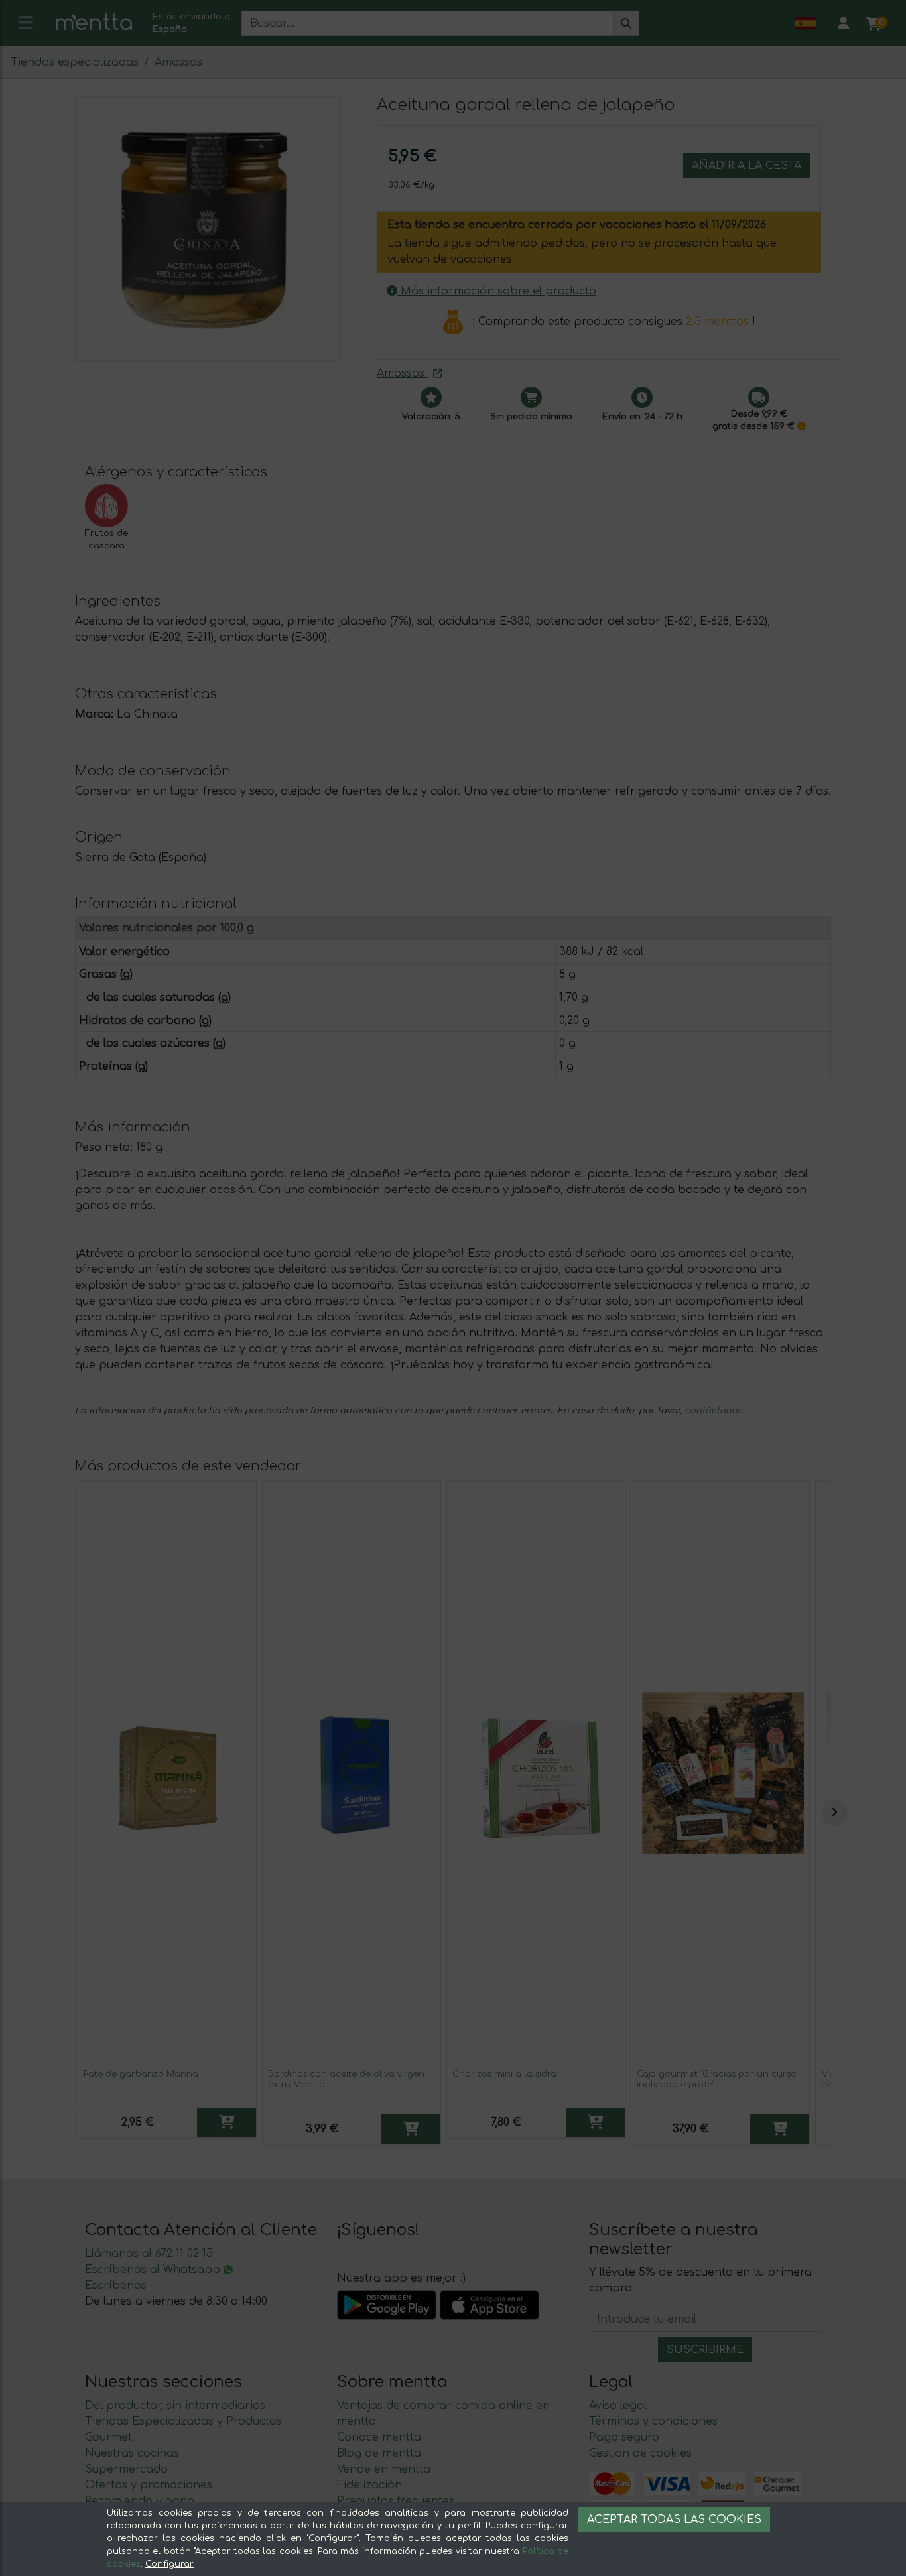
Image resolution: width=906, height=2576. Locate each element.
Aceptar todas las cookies (674, 2520)
